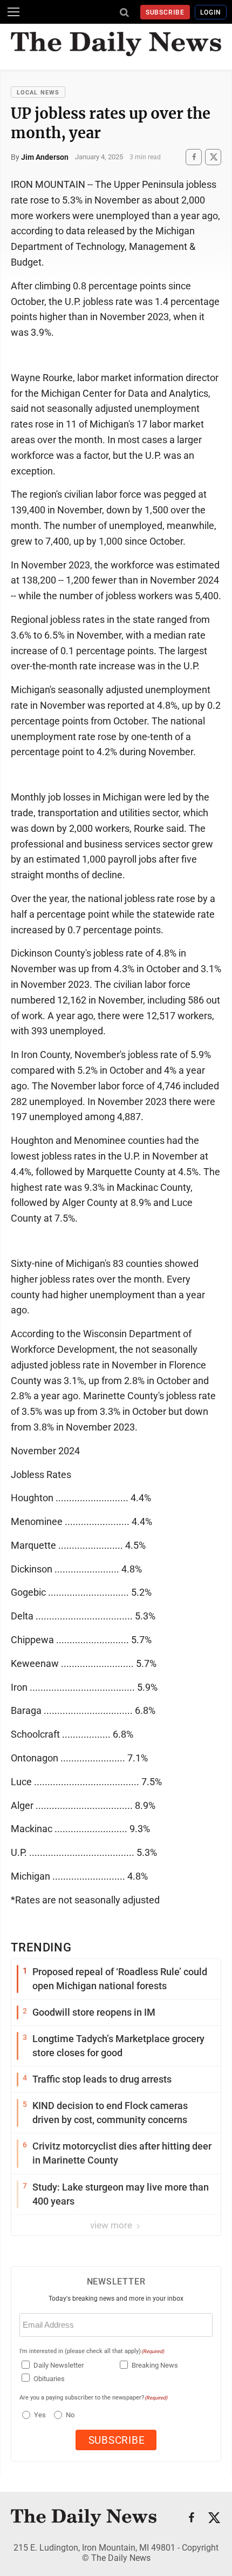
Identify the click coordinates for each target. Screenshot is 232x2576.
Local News (38, 93)
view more (112, 2225)
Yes (39, 2415)
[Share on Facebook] (194, 157)
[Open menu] (13, 12)
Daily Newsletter (59, 2365)
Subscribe (165, 12)
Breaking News (155, 2365)
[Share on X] (213, 157)
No (70, 2415)
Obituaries (49, 2379)
